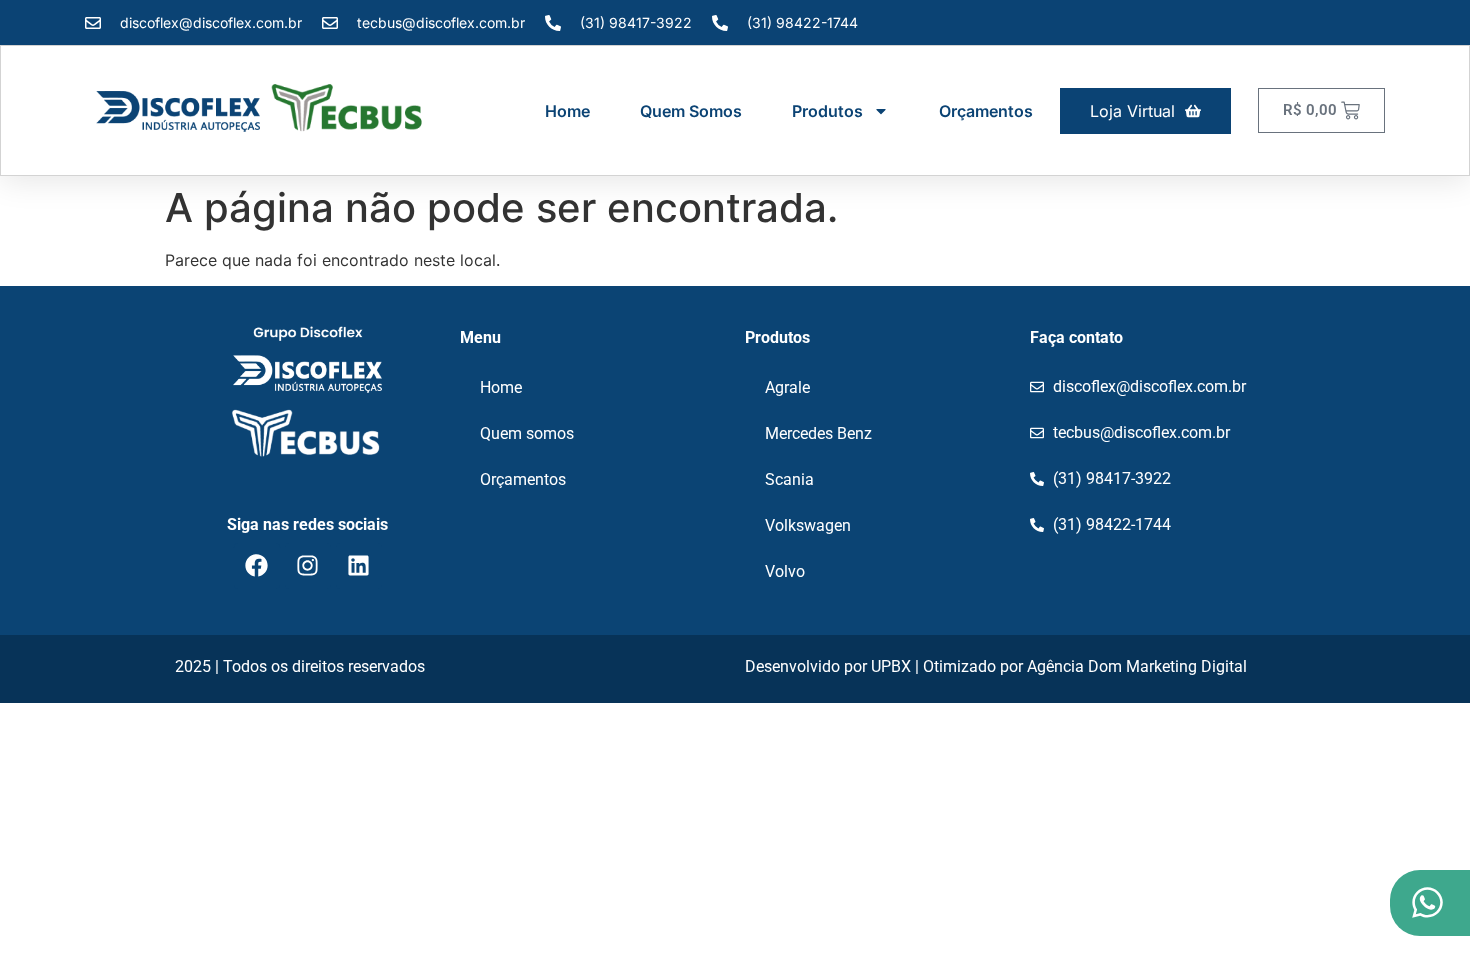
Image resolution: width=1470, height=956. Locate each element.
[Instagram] (308, 566)
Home (567, 111)
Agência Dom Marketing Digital (1137, 666)
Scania (789, 479)
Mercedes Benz (818, 433)
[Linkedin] (359, 566)
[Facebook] (257, 566)
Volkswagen (808, 525)
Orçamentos (986, 111)
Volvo (785, 571)
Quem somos (691, 111)
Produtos (827, 111)
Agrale (787, 387)
